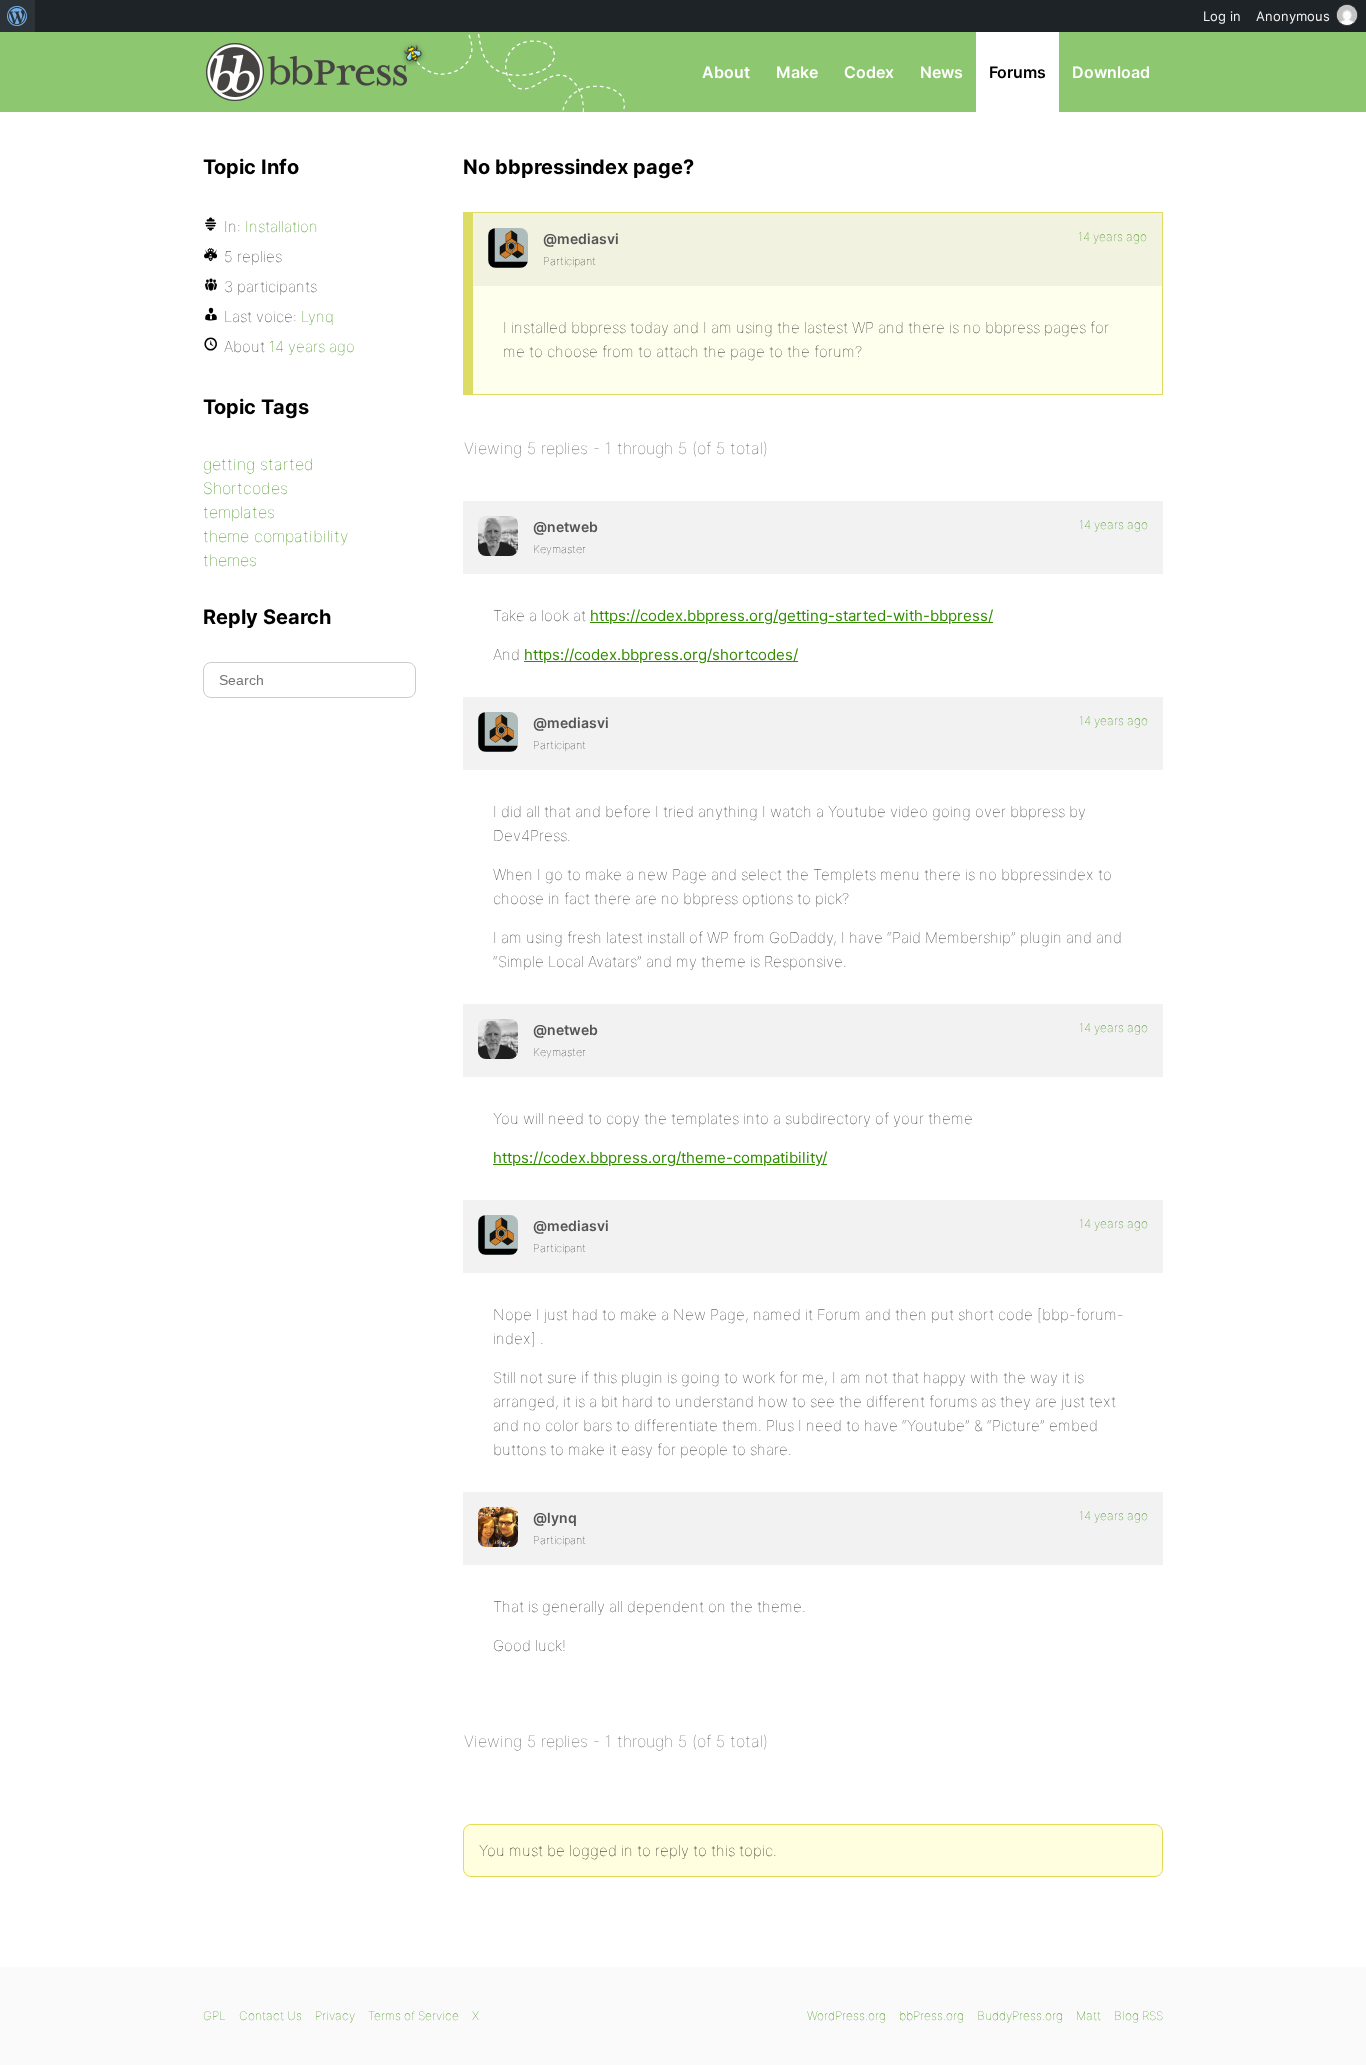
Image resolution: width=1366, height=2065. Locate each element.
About (726, 72)
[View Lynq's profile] (498, 1527)
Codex (869, 72)
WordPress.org (846, 2015)
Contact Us (270, 2015)
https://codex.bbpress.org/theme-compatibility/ (660, 1157)
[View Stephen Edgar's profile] (498, 536)
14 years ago (1112, 236)
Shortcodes (245, 488)
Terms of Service (413, 2015)
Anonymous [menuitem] (1293, 16)
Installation (281, 226)
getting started (258, 464)
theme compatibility (275, 536)
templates (239, 512)
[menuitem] (17, 16)
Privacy (335, 2015)
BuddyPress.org (1020, 2015)
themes (230, 560)
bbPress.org (307, 72)
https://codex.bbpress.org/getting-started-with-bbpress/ (791, 615)
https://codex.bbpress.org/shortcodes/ (661, 654)
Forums (1017, 72)
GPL (214, 2015)
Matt (1088, 2015)
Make (797, 72)
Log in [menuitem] (1222, 16)
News (941, 72)
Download (1111, 72)
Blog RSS (1138, 2015)
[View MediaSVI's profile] (508, 248)
